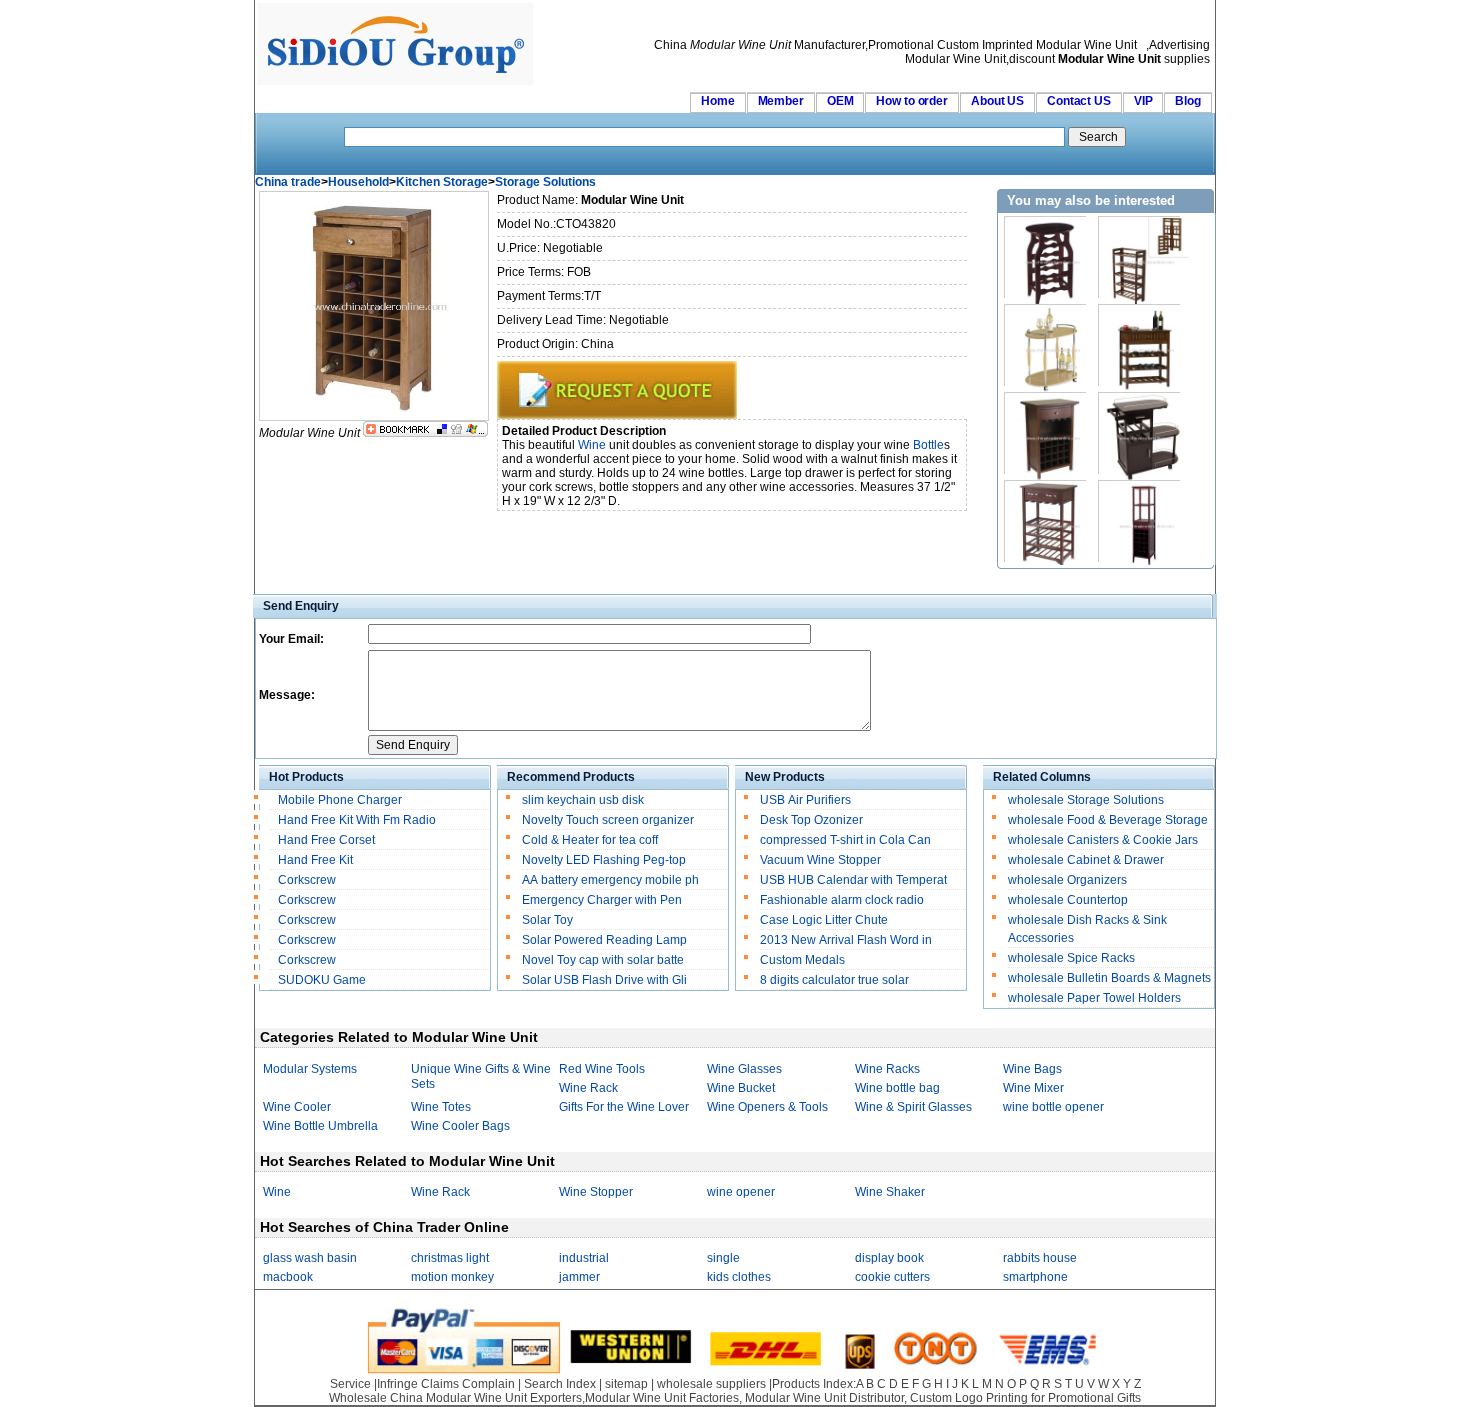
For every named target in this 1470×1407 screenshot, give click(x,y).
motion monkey (452, 1277)
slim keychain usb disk (583, 800)
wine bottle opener (1053, 1107)
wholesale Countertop (1068, 900)
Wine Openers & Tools (767, 1107)
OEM (840, 101)
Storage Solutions (545, 182)
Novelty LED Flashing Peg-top (604, 860)
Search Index (560, 1384)
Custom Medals (802, 960)
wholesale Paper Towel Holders (1094, 998)
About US (997, 101)
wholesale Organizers (1067, 880)
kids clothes (739, 1277)
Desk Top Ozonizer (811, 820)
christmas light (450, 1258)
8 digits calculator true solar (834, 980)
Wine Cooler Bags (460, 1126)
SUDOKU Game (322, 980)
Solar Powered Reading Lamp (604, 940)
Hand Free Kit (315, 860)
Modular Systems (310, 1069)
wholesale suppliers (711, 1384)
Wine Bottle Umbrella (320, 1126)
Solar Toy (547, 920)
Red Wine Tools (602, 1069)
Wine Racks (887, 1069)
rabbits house (1040, 1258)
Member (781, 101)
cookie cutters (892, 1277)
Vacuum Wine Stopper (820, 860)
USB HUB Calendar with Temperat (853, 880)
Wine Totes (441, 1107)
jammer (579, 1277)
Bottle (928, 445)
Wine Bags (1032, 1069)
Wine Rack (588, 1088)
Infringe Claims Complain (446, 1384)
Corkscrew (307, 880)
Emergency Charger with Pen (602, 900)
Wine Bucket (741, 1088)
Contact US (1079, 101)
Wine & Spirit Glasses (913, 1107)
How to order (912, 101)
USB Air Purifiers (805, 800)
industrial (584, 1258)
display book (889, 1258)
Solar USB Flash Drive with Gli (604, 980)
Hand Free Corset (326, 840)
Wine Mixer (1033, 1088)
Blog (1188, 101)
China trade (288, 182)
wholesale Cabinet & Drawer (1086, 860)
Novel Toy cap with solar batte (603, 960)
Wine (592, 445)
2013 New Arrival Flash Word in (846, 940)
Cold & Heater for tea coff (590, 840)
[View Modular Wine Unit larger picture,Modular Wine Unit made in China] (374, 417)
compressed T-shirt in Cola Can (845, 840)
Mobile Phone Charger (340, 800)
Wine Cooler (297, 1107)
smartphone (1035, 1277)
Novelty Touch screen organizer (608, 820)
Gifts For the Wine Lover (624, 1107)
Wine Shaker (890, 1192)
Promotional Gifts (1094, 1398)
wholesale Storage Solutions (1086, 800)
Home (718, 101)
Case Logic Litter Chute (824, 920)
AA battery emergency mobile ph (610, 880)
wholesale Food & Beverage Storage (1108, 820)
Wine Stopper (596, 1192)
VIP (1143, 101)
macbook (288, 1277)
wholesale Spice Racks (1071, 958)
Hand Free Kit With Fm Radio (357, 820)
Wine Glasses (744, 1069)
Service (350, 1384)
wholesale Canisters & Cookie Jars (1103, 840)
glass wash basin (310, 1258)
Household (358, 182)
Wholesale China (376, 1398)
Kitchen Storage (442, 182)
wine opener (741, 1192)
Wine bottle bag (897, 1088)
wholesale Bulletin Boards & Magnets (1109, 978)
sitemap (626, 1384)
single (723, 1258)
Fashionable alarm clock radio (843, 900)
